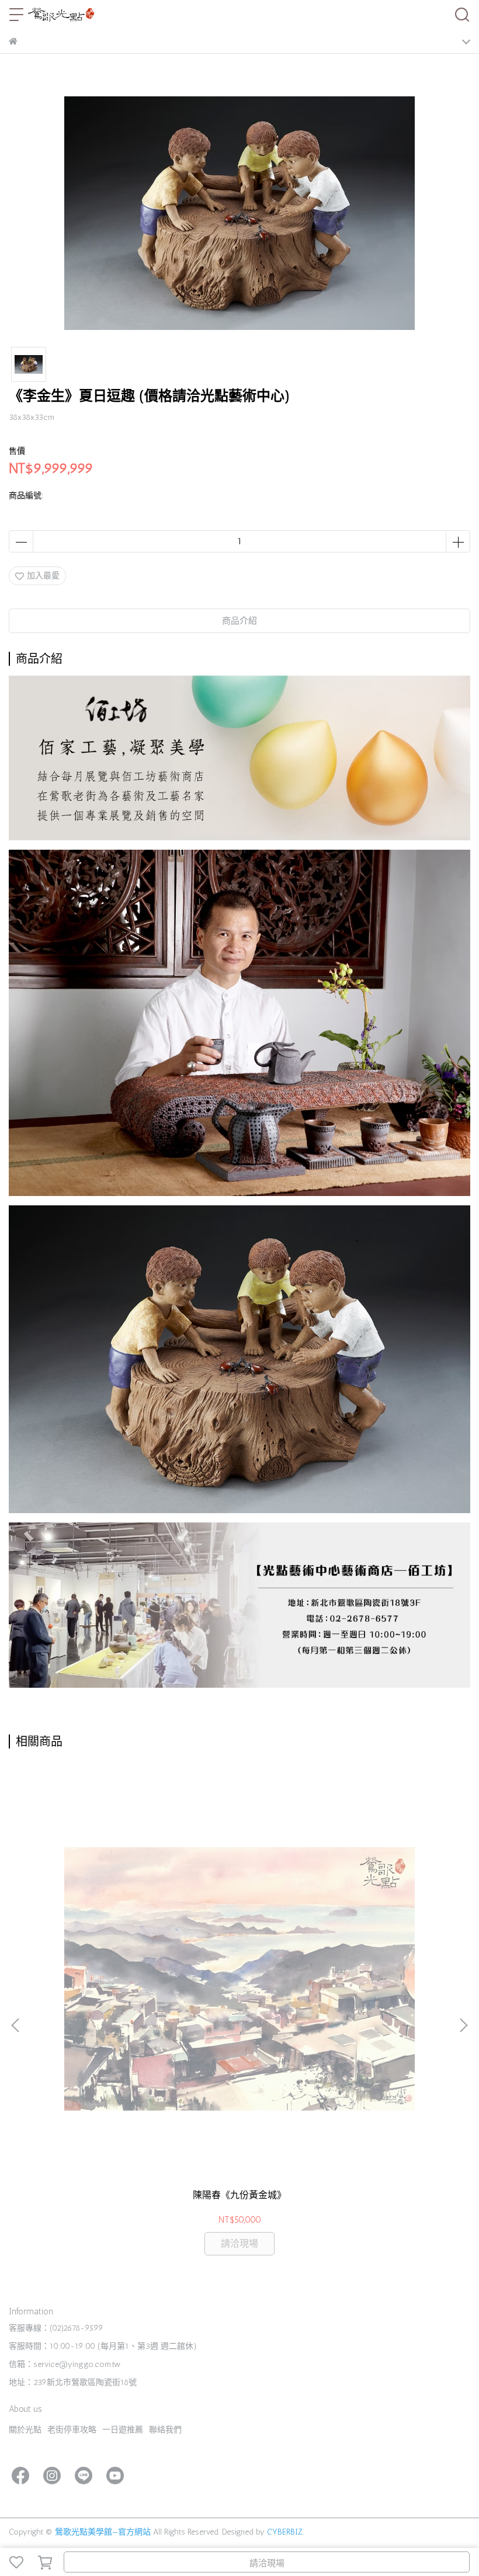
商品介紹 (239, 621)
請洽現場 (267, 2563)
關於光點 (25, 2430)
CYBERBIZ (285, 2532)
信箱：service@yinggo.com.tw (65, 2364)
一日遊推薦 (123, 2430)
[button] (463, 2025)
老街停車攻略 (72, 2430)
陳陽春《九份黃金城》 (239, 2195)
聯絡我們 (165, 2430)
